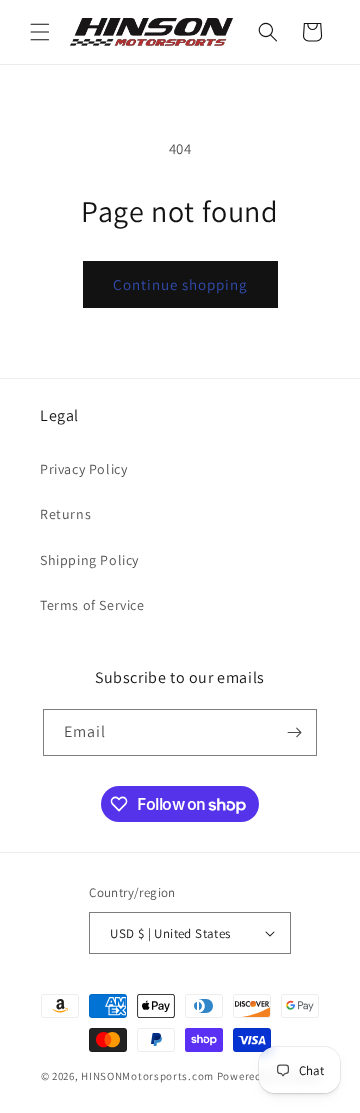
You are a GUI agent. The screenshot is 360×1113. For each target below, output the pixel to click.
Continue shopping (180, 284)
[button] (40, 32)
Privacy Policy (83, 469)
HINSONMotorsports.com (147, 1076)
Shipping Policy (89, 560)
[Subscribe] (294, 732)
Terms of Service (92, 605)
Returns (65, 514)
